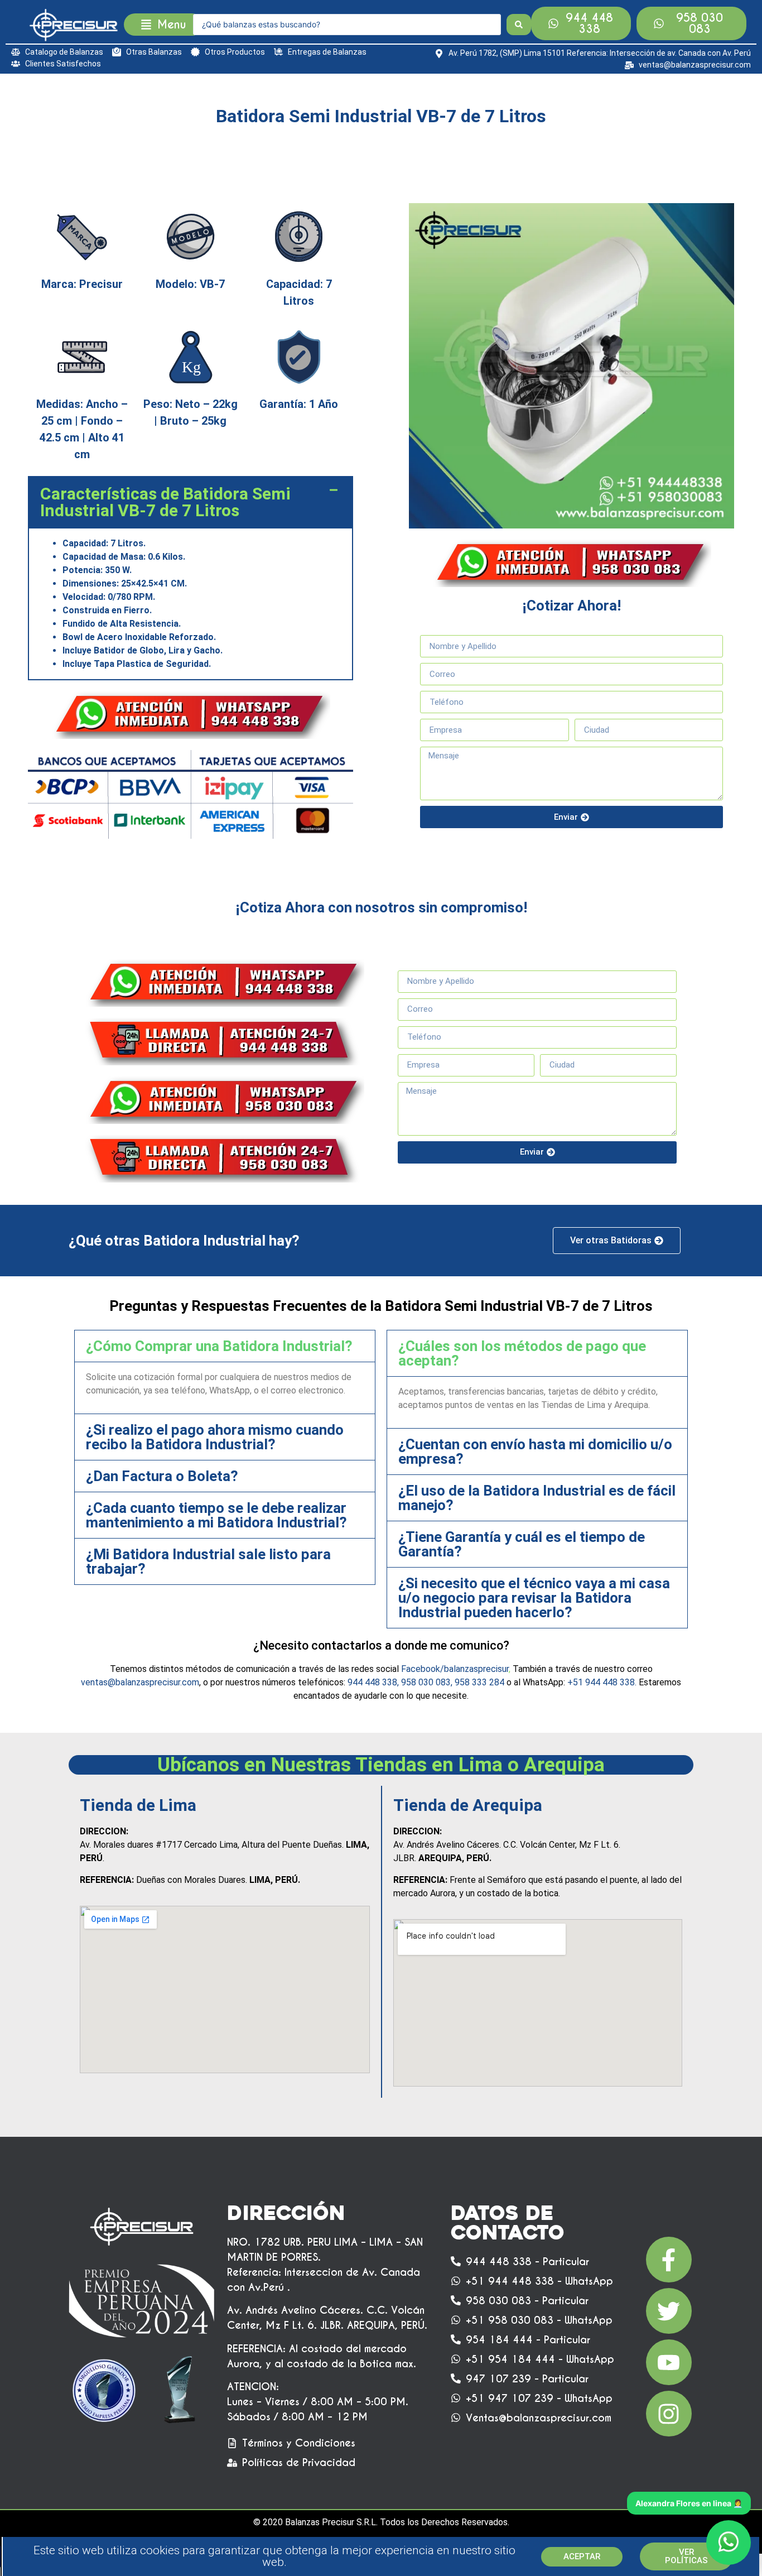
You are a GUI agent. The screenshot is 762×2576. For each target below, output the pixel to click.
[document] (381, 1288)
